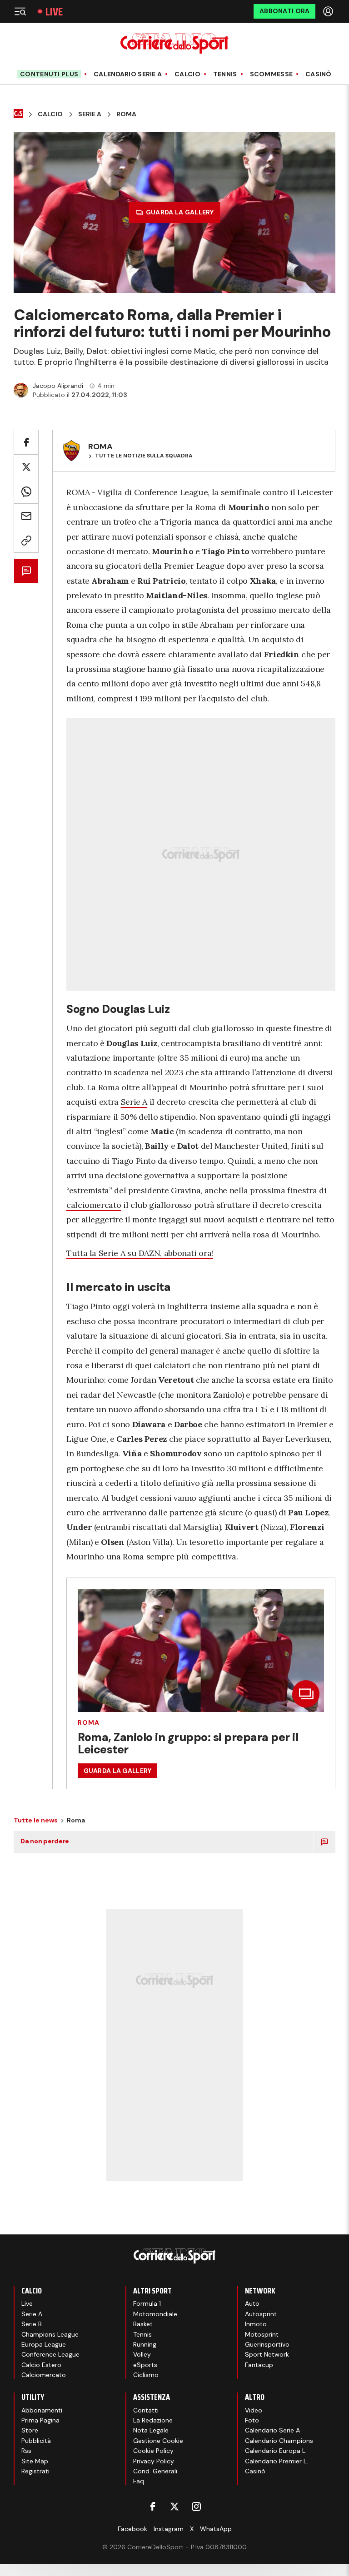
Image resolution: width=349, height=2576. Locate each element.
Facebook (132, 2529)
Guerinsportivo (267, 2344)
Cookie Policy (153, 2451)
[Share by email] (26, 516)
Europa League (44, 2344)
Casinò (319, 74)
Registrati (35, 2471)
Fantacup (259, 2365)
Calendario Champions (279, 2441)
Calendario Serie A (128, 74)
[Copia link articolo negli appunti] (26, 540)
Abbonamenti (42, 2410)
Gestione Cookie (158, 2441)
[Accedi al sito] (329, 11)
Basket (143, 2324)
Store (30, 2430)
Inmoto (256, 2324)
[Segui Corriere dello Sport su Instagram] (196, 2507)
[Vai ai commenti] (26, 571)
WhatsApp (216, 2529)
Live (54, 12)
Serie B (32, 2324)
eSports (145, 2365)
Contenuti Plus (49, 74)
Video (254, 2410)
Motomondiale (155, 2314)
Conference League (50, 2354)
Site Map (35, 2461)
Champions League (50, 2334)
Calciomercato (44, 2375)
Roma (126, 114)
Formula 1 (147, 2303)
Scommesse (272, 74)
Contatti (146, 2410)
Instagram (169, 2529)
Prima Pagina (40, 2420)
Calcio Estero (41, 2365)
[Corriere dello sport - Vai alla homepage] (174, 43)
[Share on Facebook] (26, 442)
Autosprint (261, 2314)
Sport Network (267, 2354)
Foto (252, 2420)
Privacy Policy (154, 2461)
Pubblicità (36, 2441)
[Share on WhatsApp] (26, 491)
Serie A (90, 114)
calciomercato (94, 1205)
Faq (139, 2481)
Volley (142, 2354)
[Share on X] (26, 467)
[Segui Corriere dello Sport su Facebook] (153, 2507)
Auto (252, 2303)
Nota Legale (151, 2430)
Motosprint (262, 2334)
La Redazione (153, 2420)
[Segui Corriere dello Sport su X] (174, 2507)
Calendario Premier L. (277, 2461)
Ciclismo (146, 2375)
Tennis (225, 74)
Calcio (187, 74)
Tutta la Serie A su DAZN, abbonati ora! (140, 1253)
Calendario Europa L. (276, 2451)
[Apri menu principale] (20, 11)
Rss (26, 2451)
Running (145, 2344)
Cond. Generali (155, 2471)
